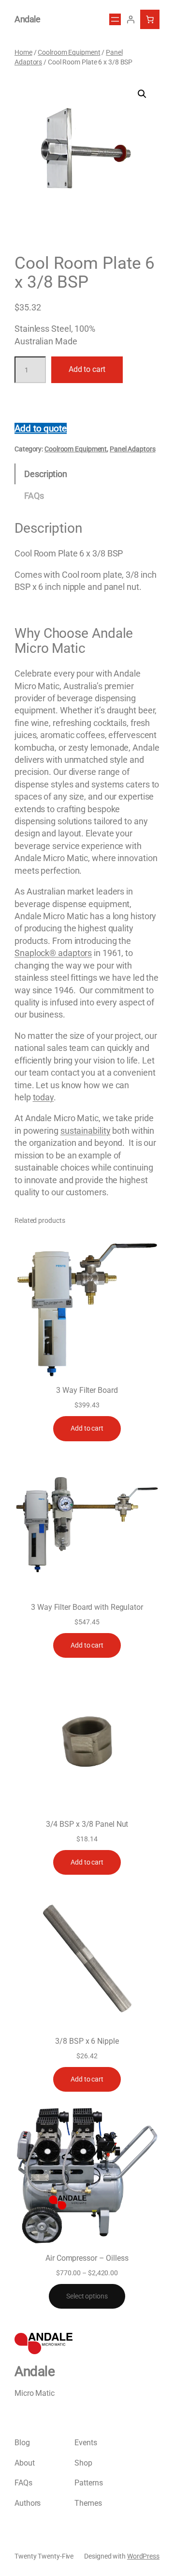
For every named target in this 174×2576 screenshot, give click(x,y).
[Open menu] (115, 19)
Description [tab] (46, 474)
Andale (27, 19)
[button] (142, 94)
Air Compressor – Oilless (87, 2258)
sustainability (86, 1131)
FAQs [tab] (34, 496)
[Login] (130, 19)
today (43, 1097)
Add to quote (41, 428)
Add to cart (87, 369)
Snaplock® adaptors (53, 953)
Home (23, 52)
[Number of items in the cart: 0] (150, 19)
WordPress (143, 2556)
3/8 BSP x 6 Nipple (87, 2041)
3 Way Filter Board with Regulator (87, 1607)
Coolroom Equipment (69, 52)
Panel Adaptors (133, 449)
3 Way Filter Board (87, 1390)
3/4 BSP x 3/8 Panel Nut (87, 1824)
